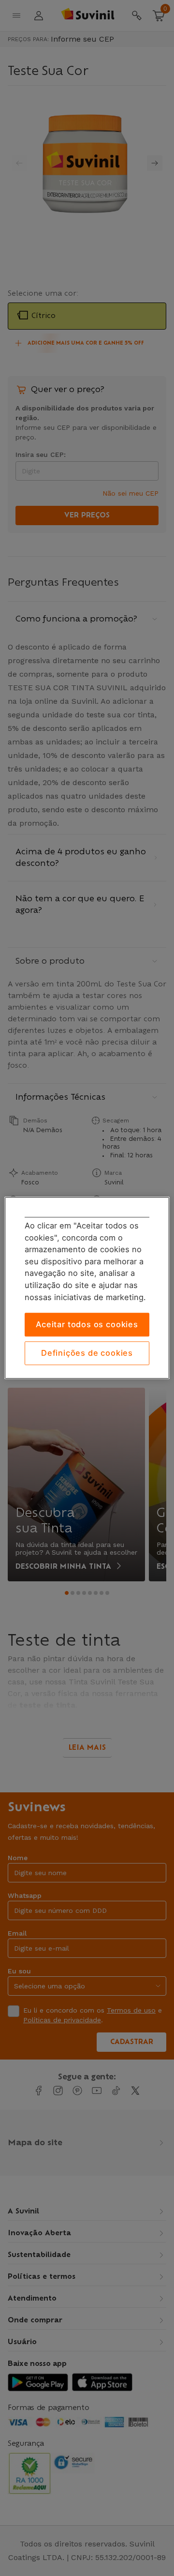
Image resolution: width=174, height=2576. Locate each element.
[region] (87, 1288)
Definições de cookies (87, 1353)
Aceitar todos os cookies (87, 1325)
